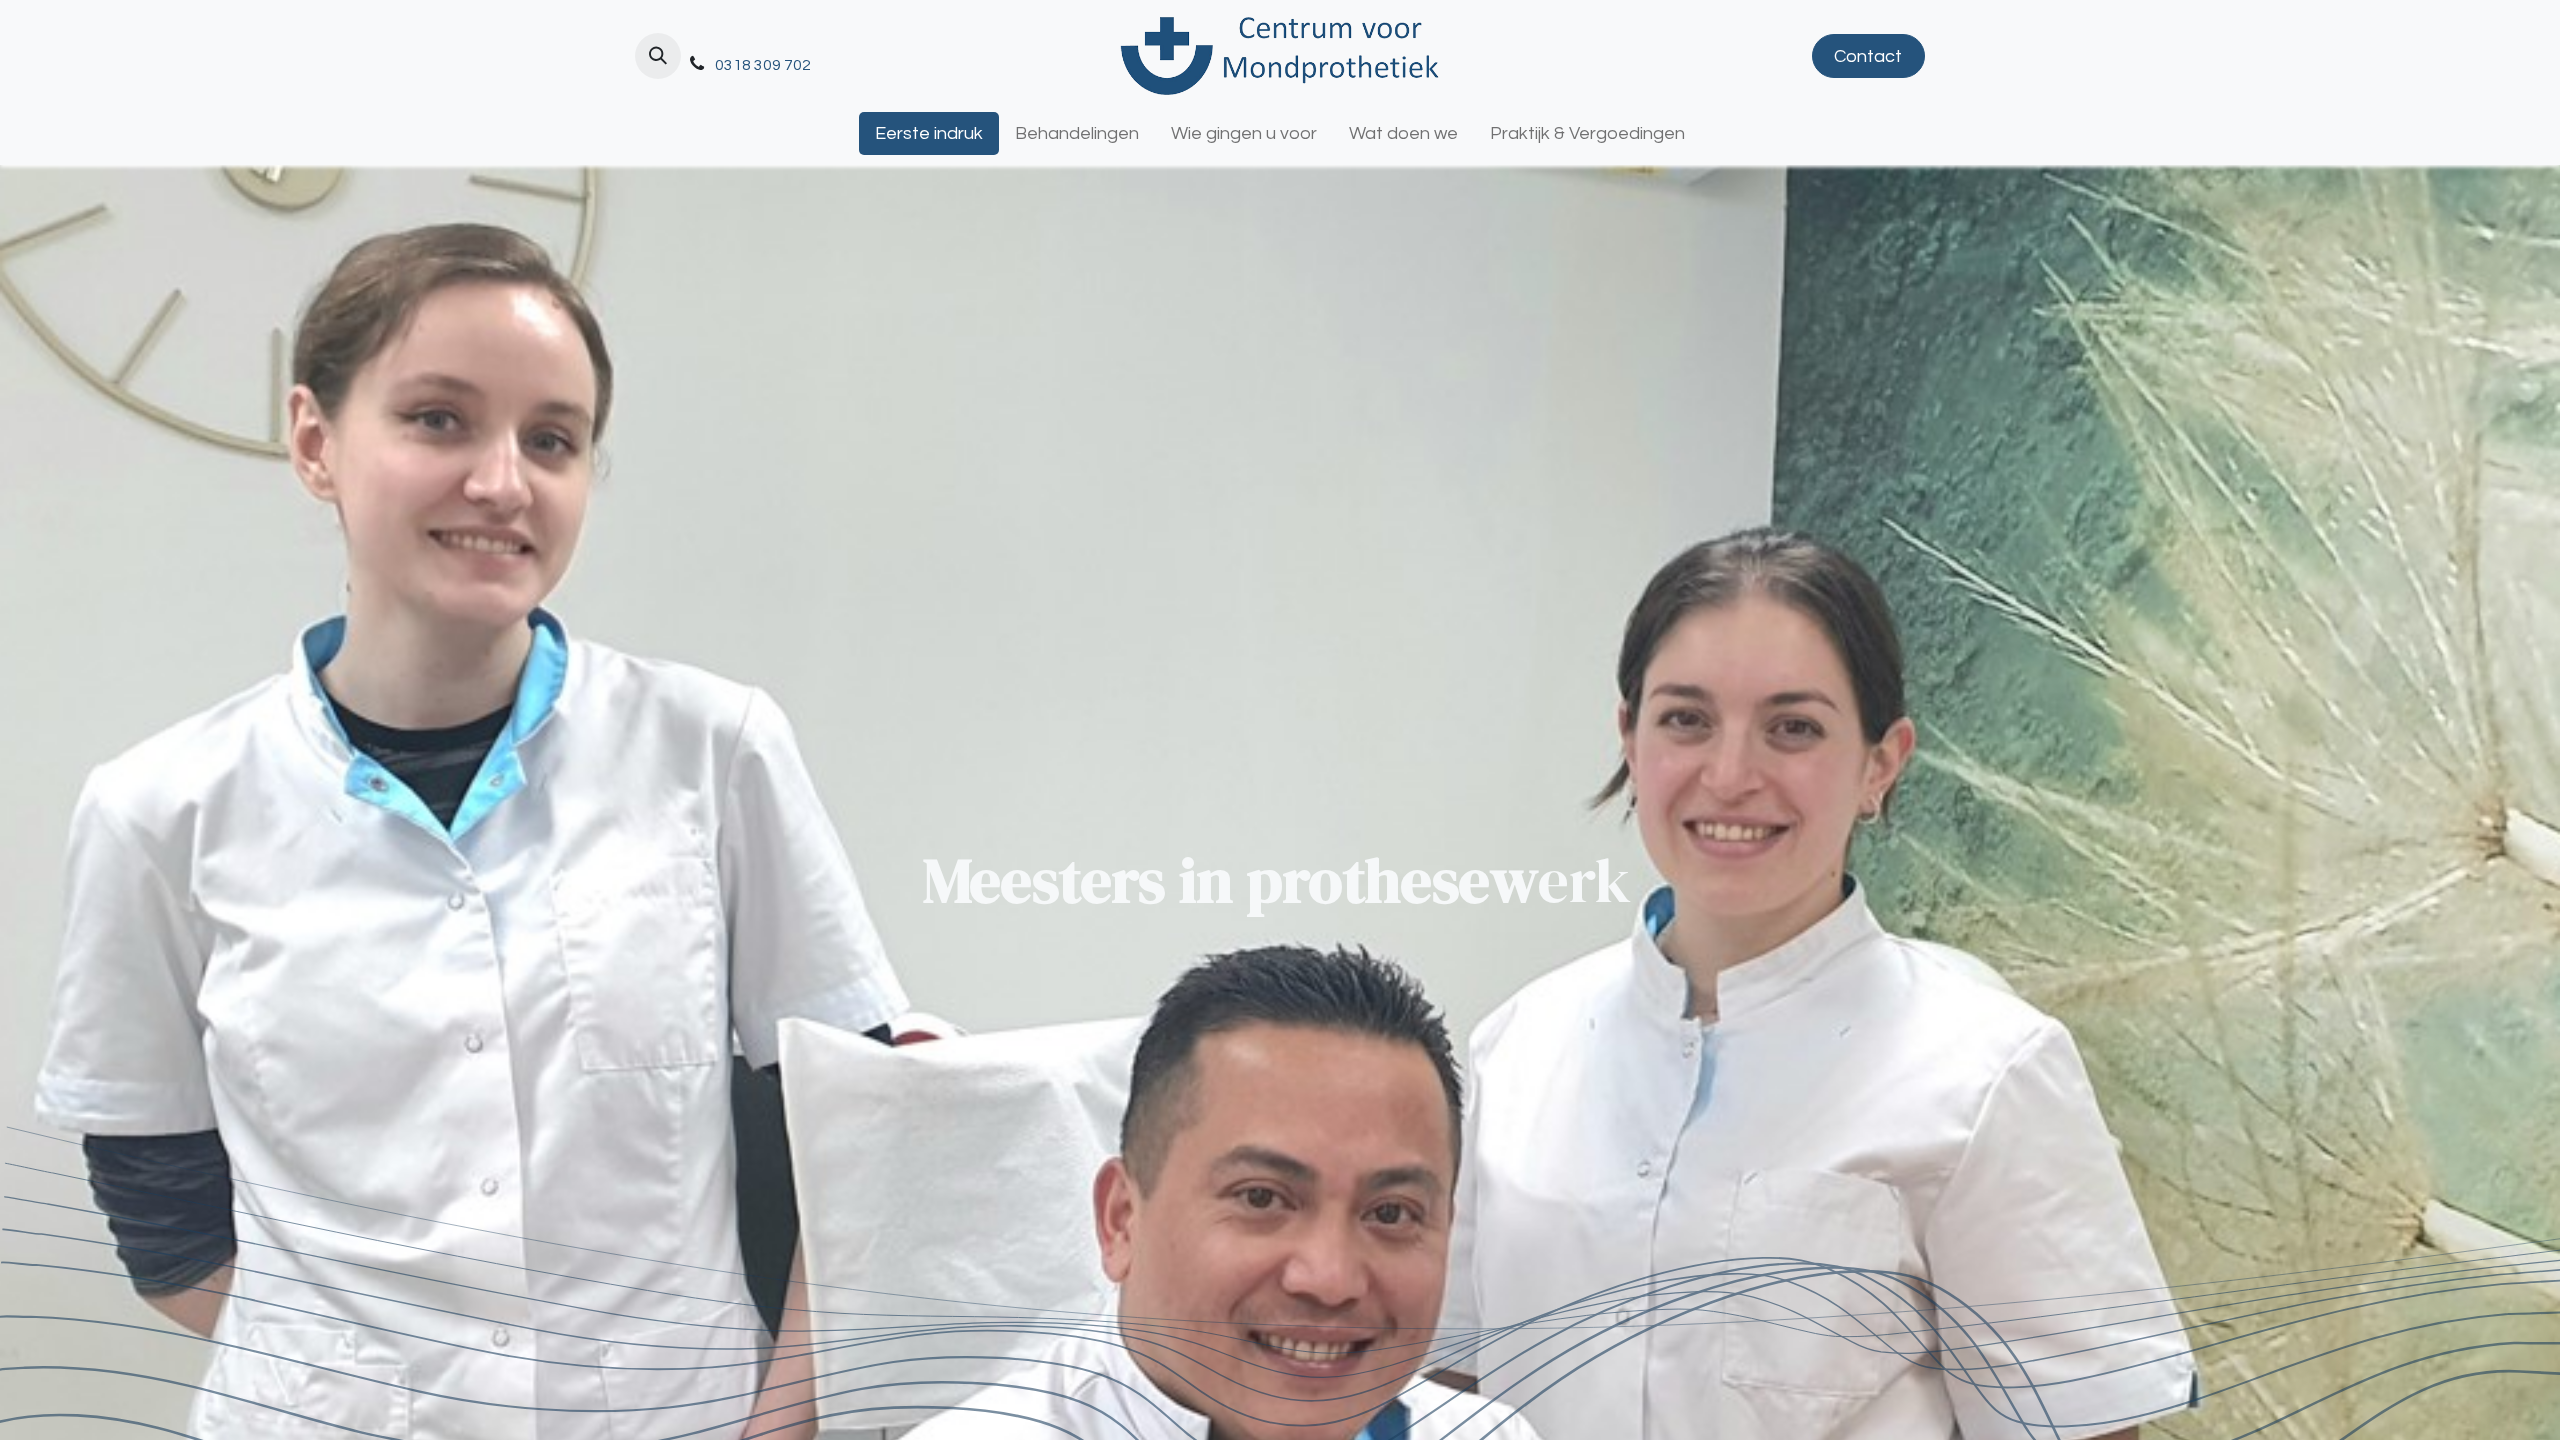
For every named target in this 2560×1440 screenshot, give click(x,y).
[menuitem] (929, 133)
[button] (658, 56)
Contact (1868, 56)
